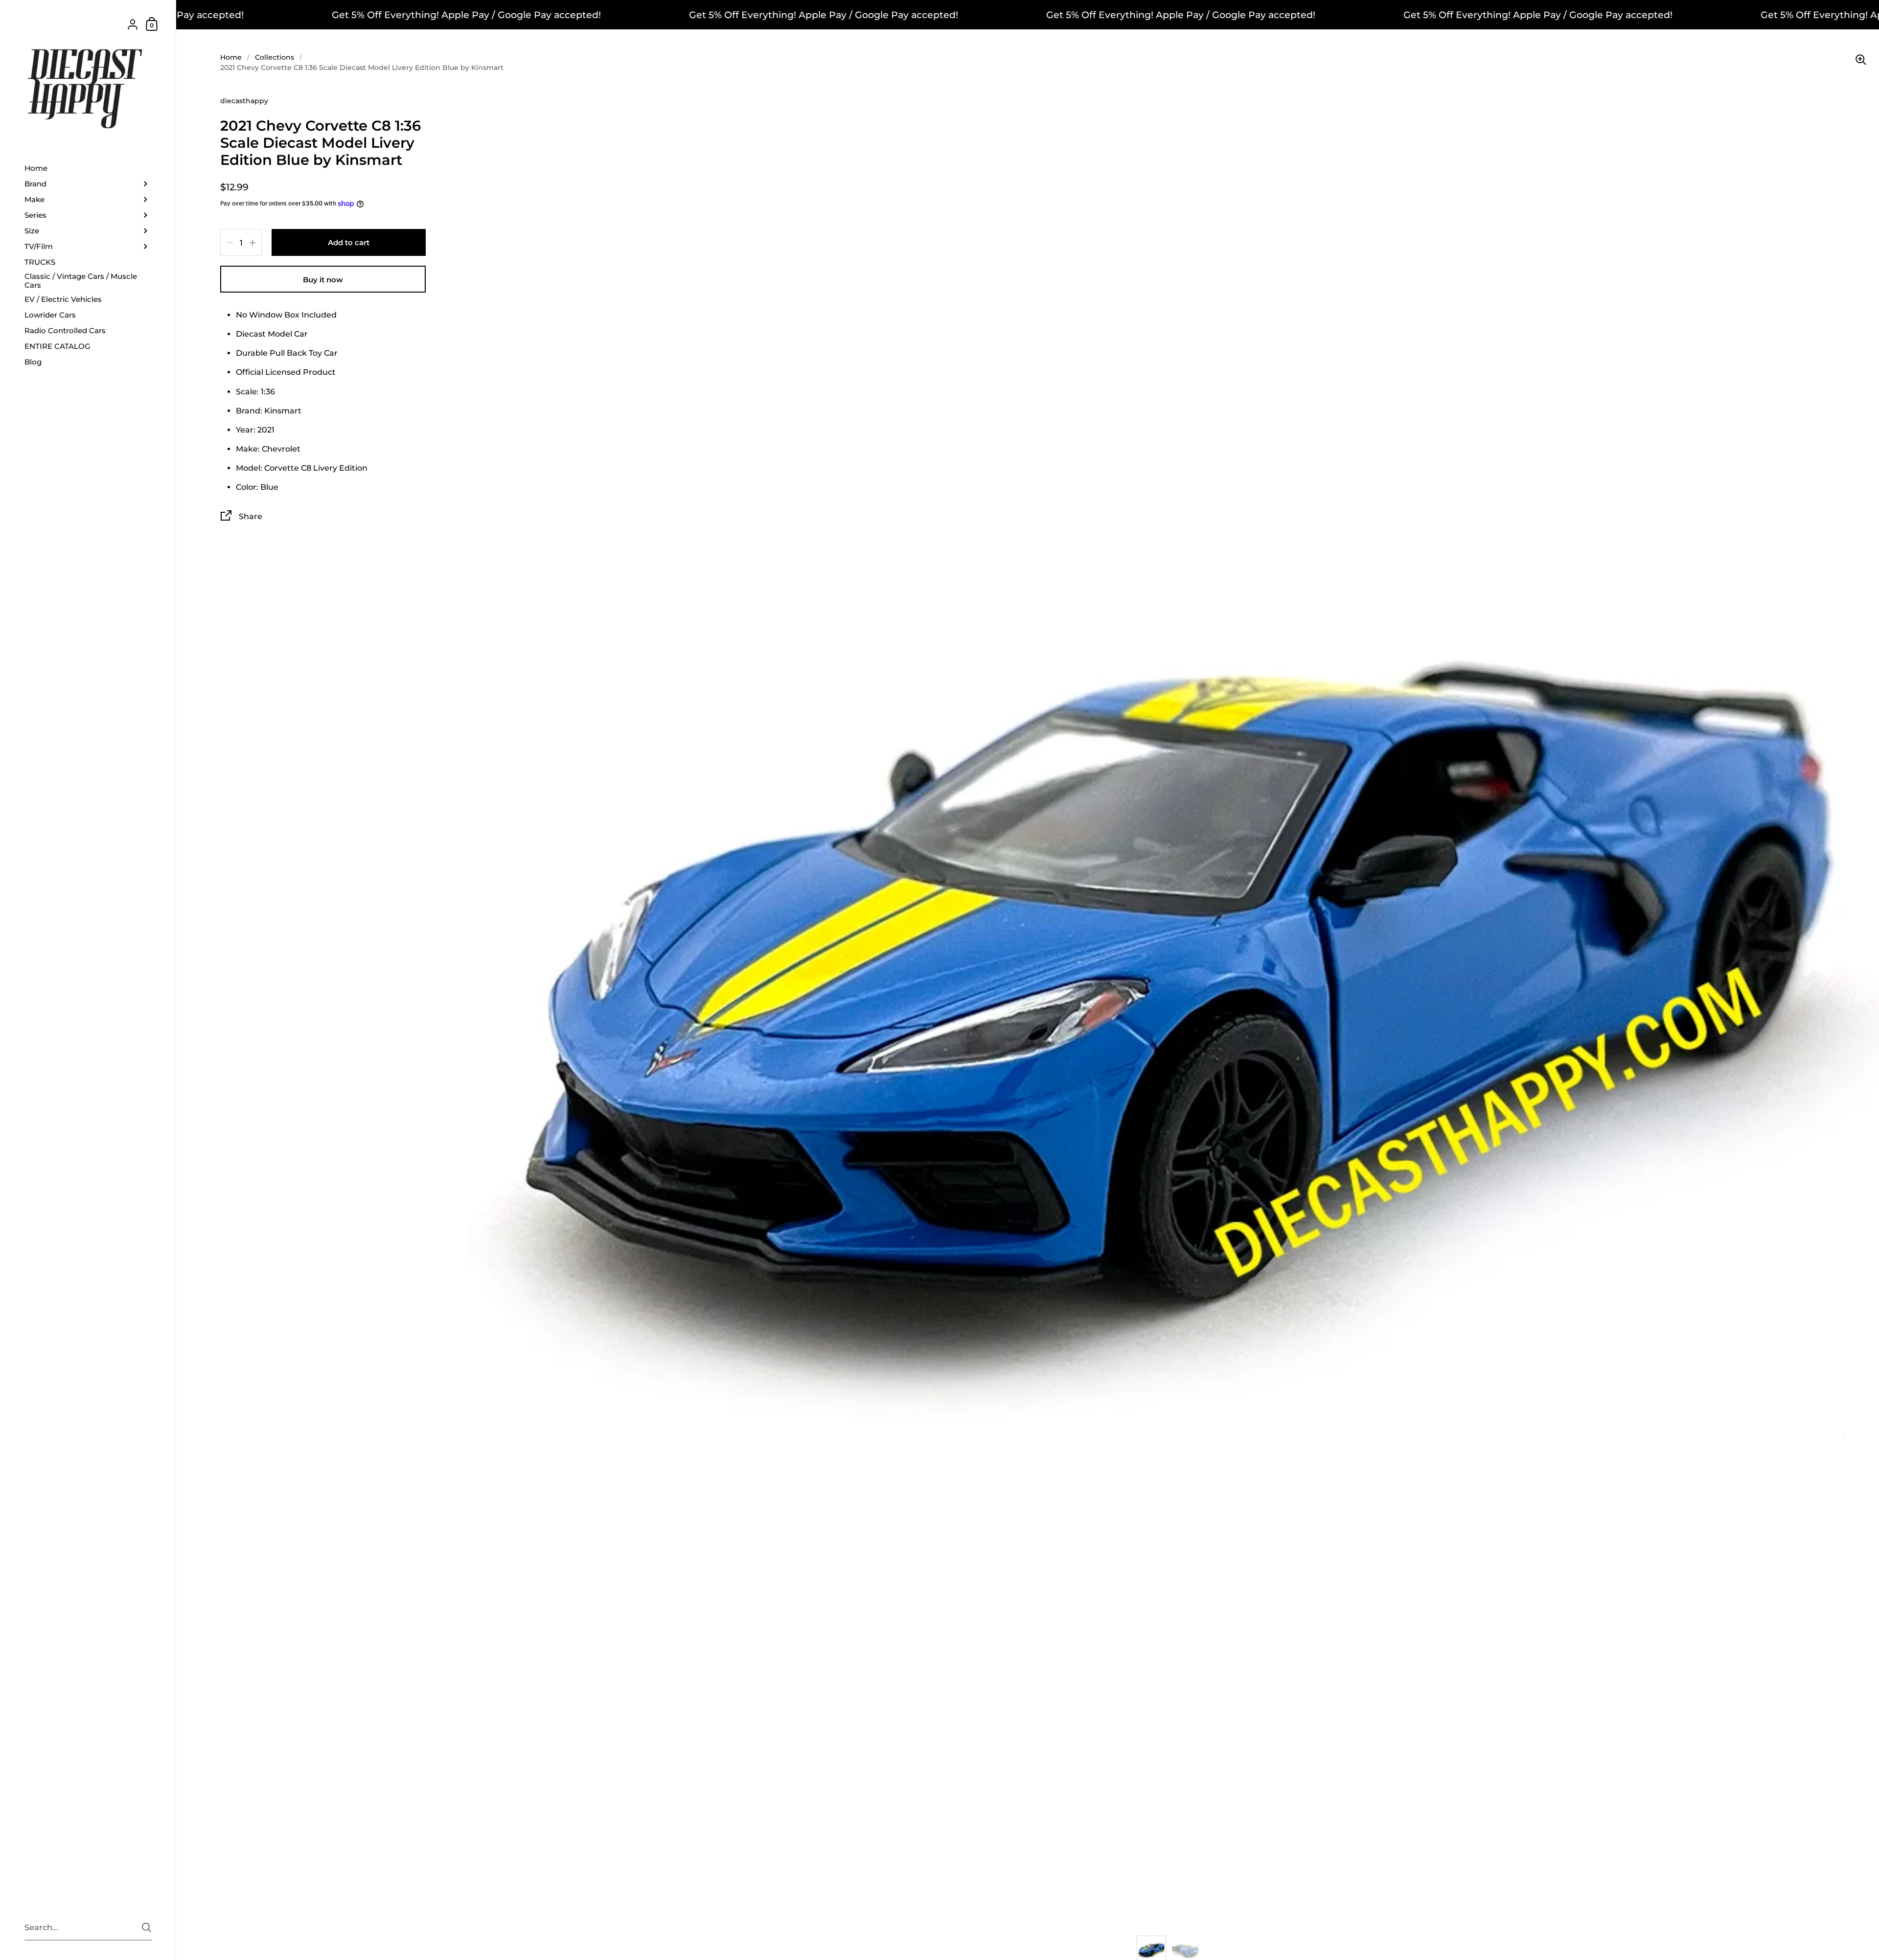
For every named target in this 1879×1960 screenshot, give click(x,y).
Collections (275, 57)
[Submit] (147, 1927)
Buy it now (323, 280)
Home (231, 57)
